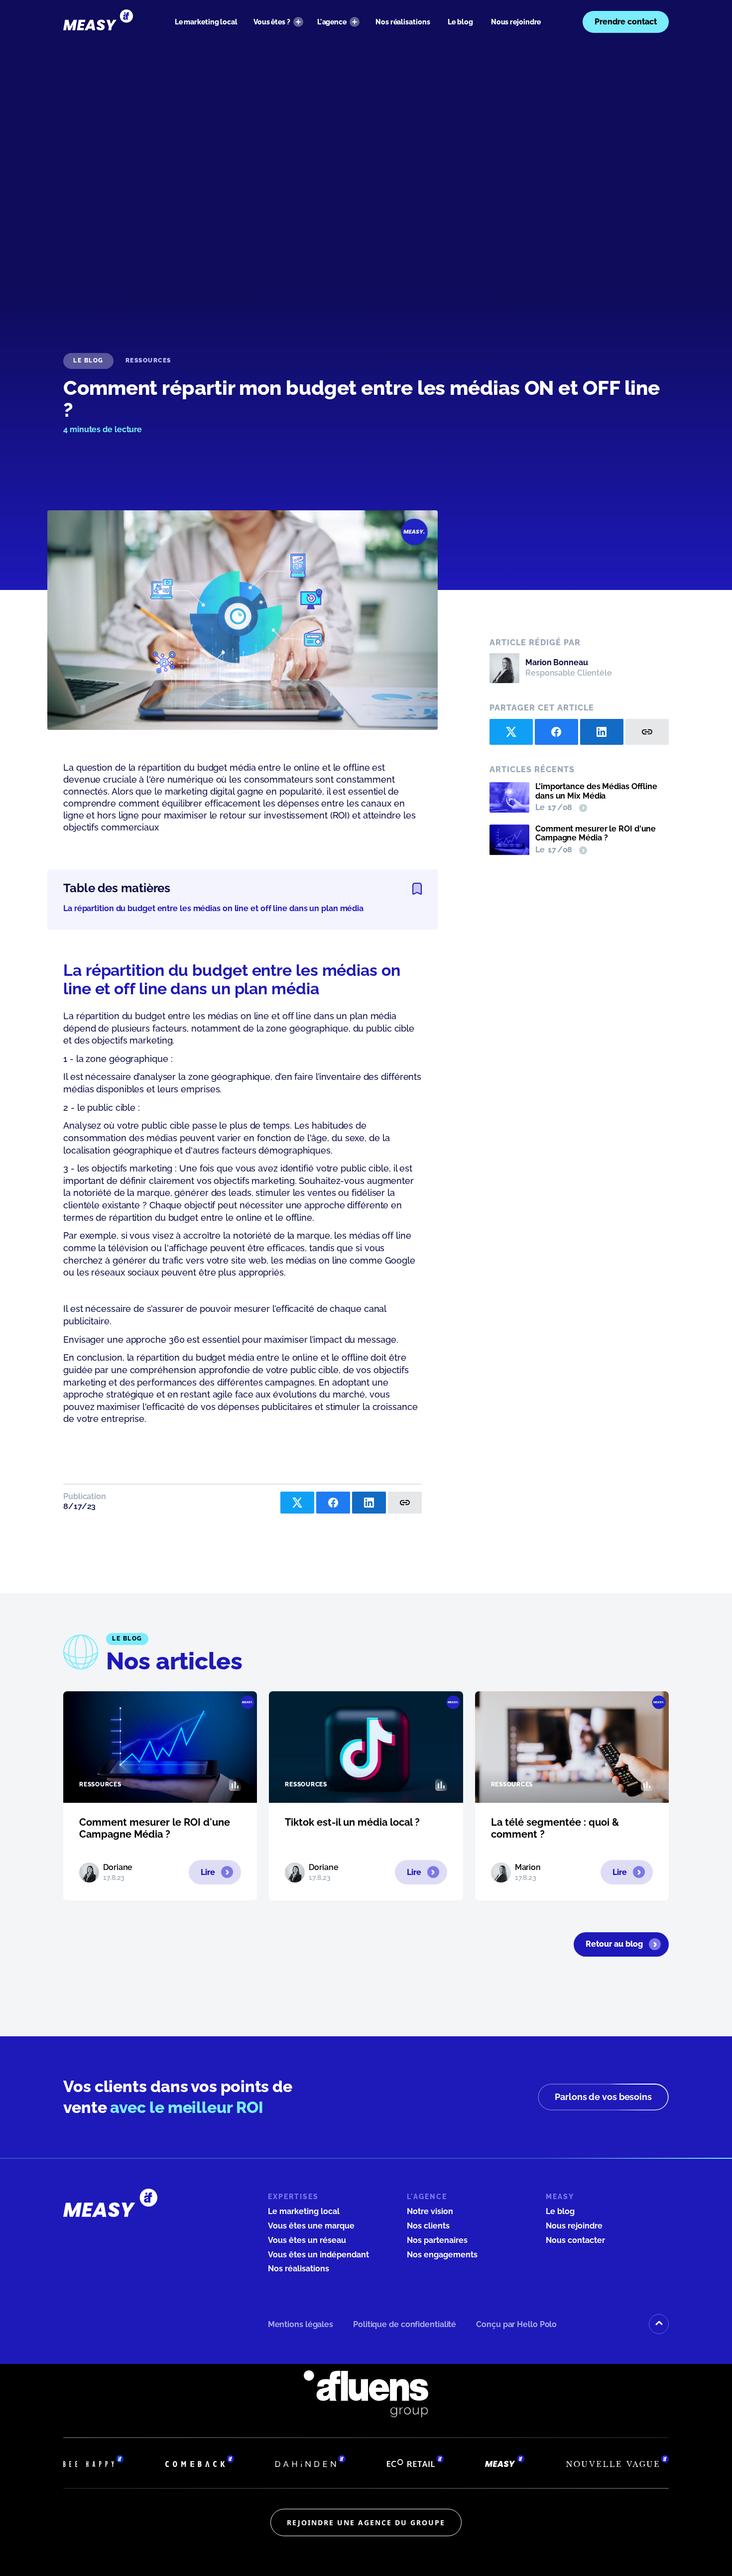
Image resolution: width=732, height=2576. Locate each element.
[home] (98, 22)
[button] (278, 22)
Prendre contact (626, 22)
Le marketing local (206, 22)
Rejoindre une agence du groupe (366, 2522)
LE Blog (88, 360)
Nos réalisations (403, 22)
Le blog (460, 22)
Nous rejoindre (516, 22)
